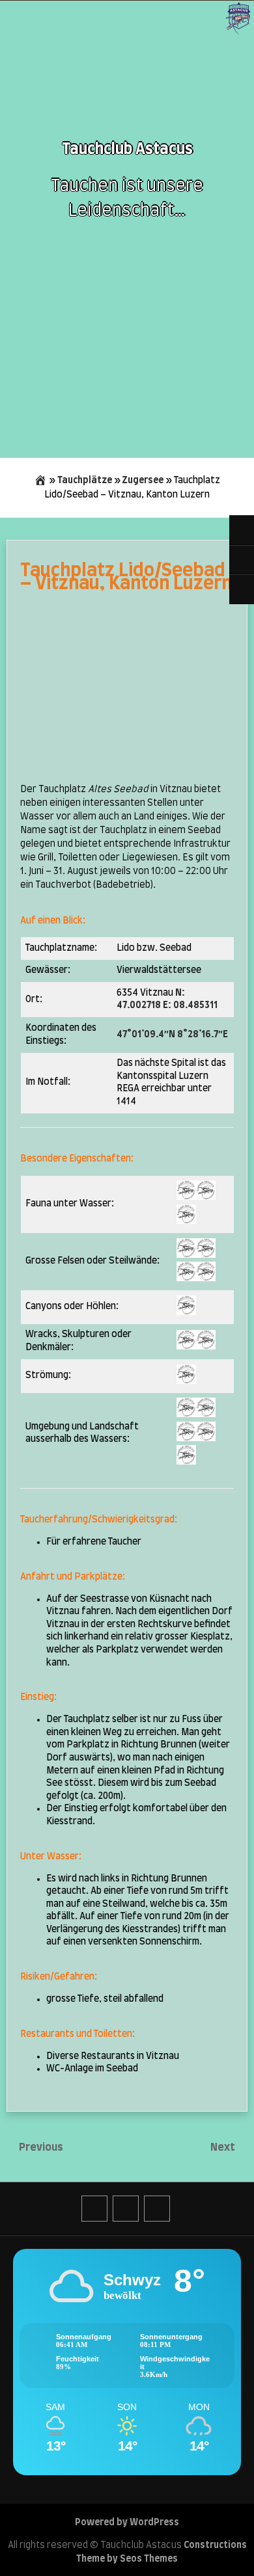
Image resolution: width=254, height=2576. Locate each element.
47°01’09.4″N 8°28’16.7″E (172, 1035)
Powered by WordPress (127, 2523)
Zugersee (143, 481)
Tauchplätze (85, 481)
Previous (41, 2147)
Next (224, 2147)
